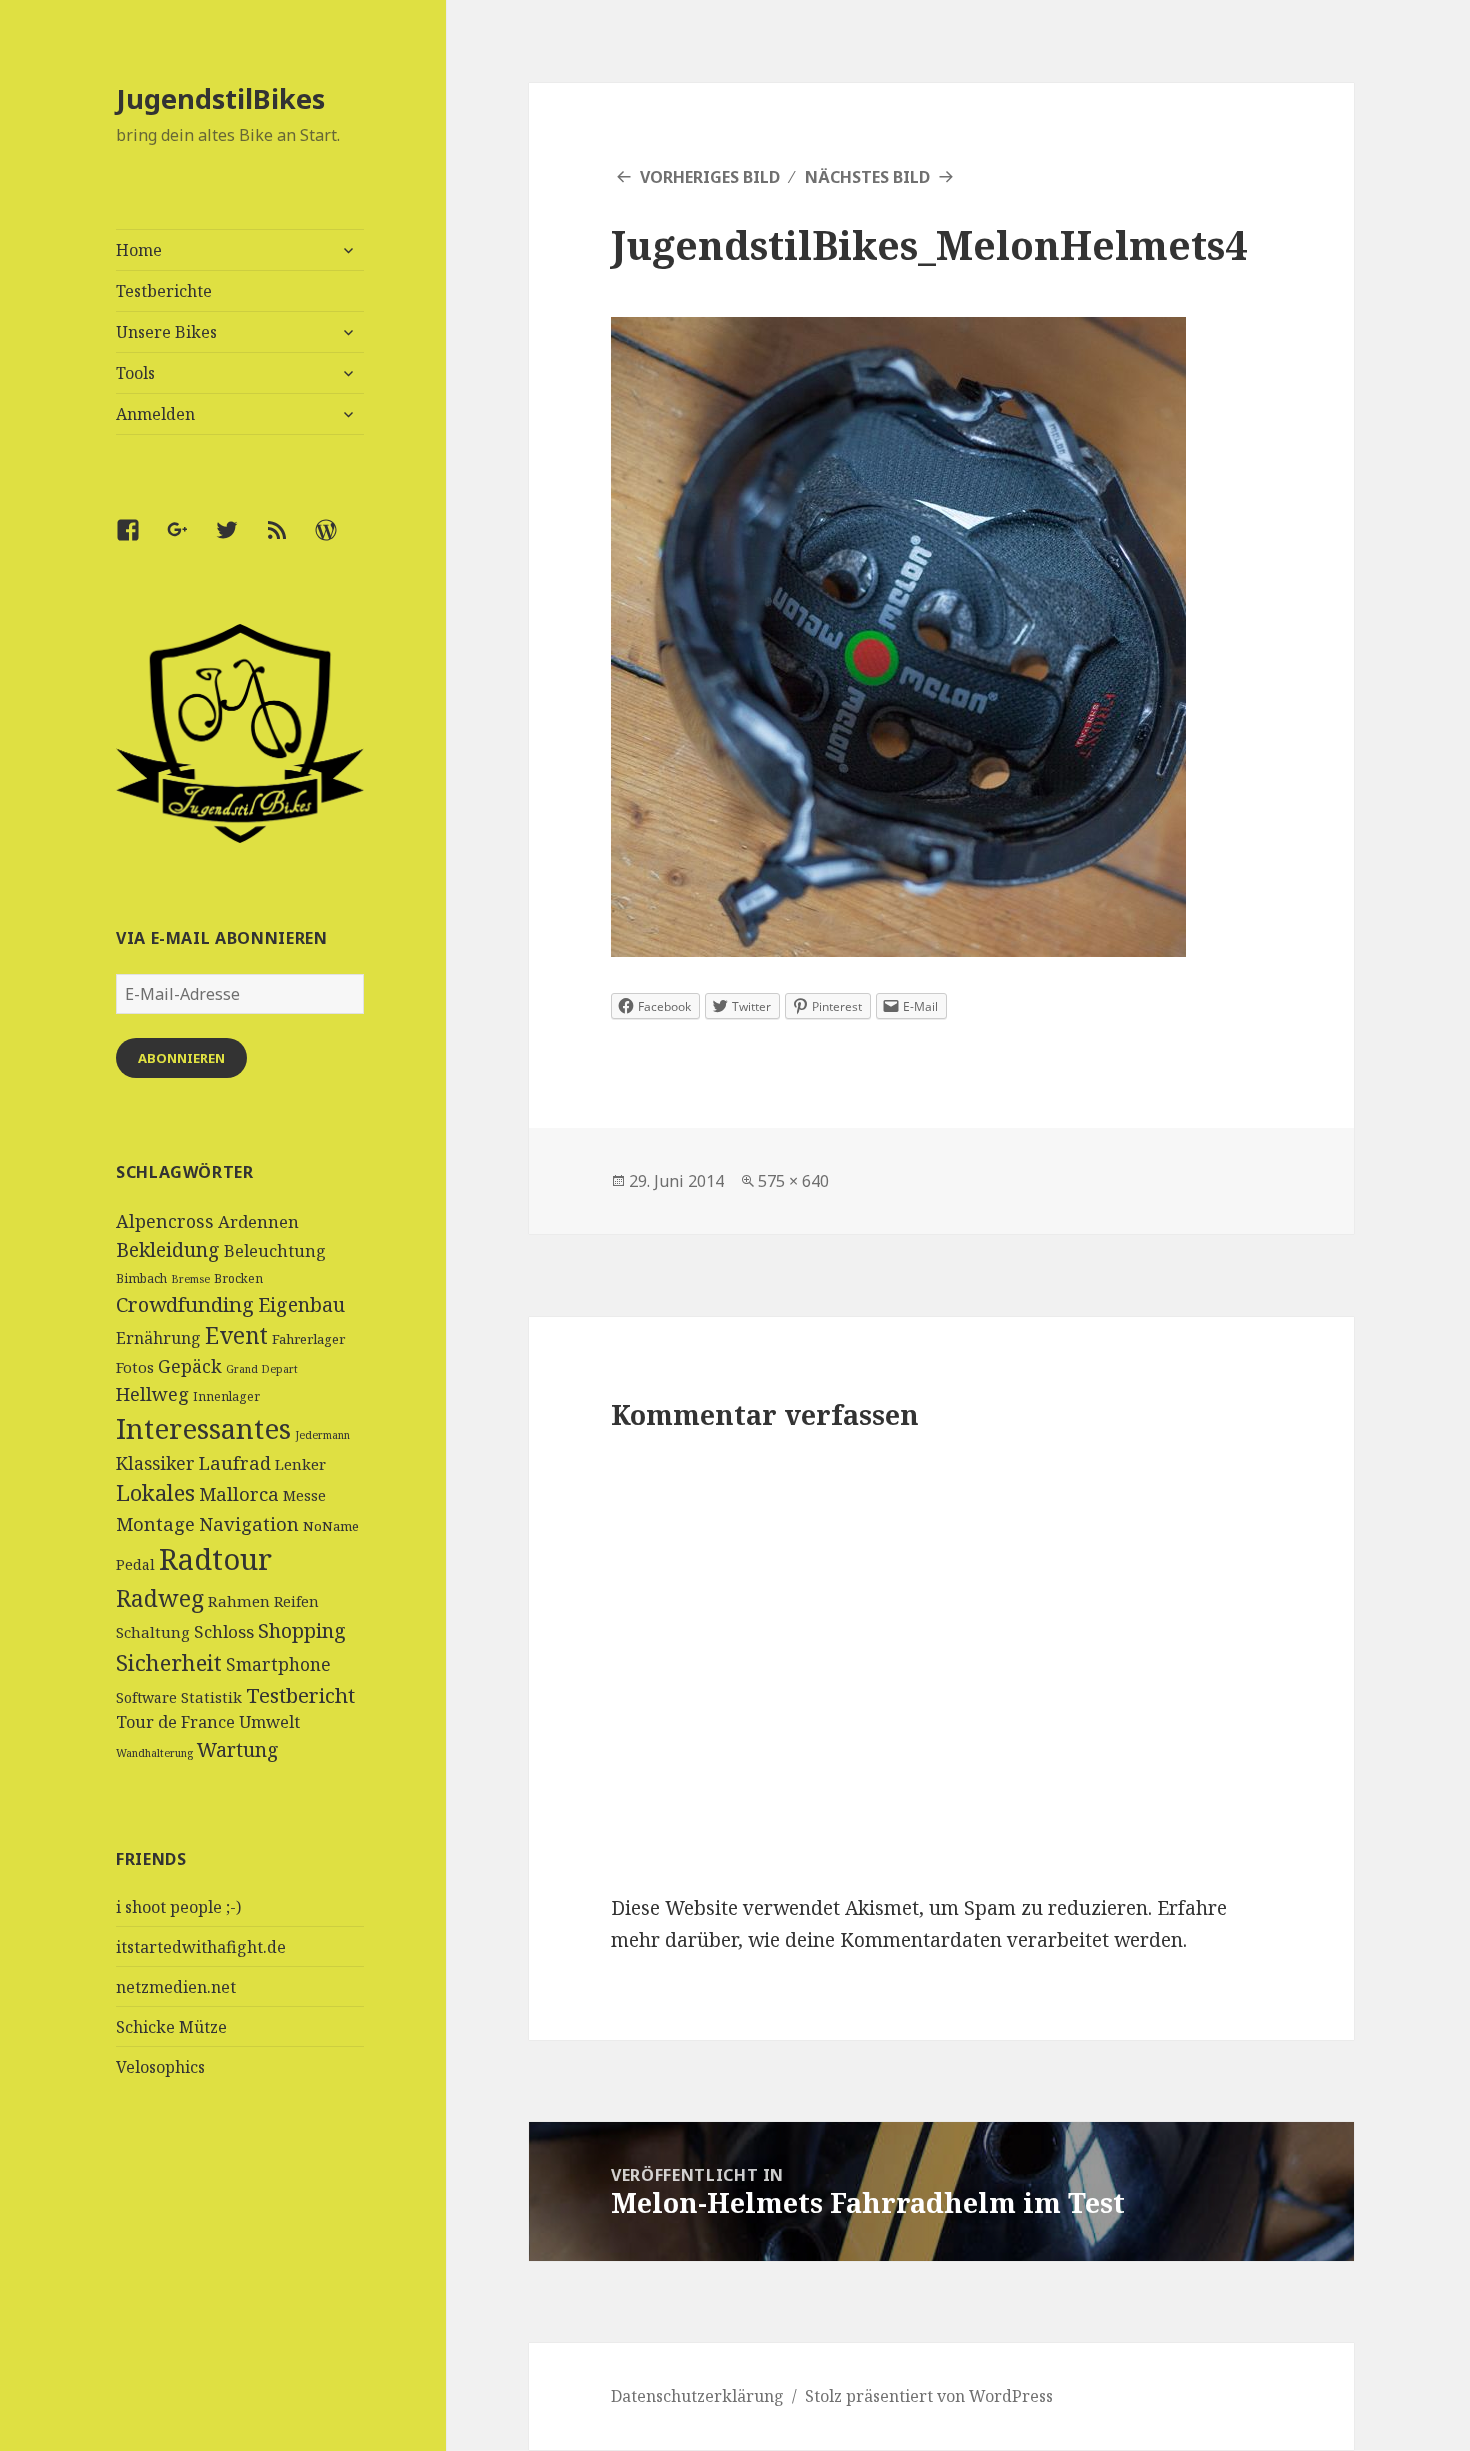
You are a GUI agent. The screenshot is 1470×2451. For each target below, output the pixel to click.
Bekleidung (168, 1249)
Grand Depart (262, 1369)
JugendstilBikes (220, 98)
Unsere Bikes (166, 332)
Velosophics (160, 2067)
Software (146, 1697)
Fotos (135, 1367)
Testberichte (164, 291)
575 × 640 (793, 1181)
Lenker (300, 1464)
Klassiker (155, 1463)
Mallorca (239, 1493)
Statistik (211, 1697)
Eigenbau (301, 1304)
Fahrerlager (308, 1339)
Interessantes (203, 1428)
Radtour (215, 1559)
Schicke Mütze (171, 2027)
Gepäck (190, 1366)
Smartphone (278, 1664)
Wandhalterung (154, 1753)
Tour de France (175, 1722)
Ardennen (258, 1221)
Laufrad (235, 1462)
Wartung (238, 1749)
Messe (304, 1495)
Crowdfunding (185, 1304)
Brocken (238, 1278)
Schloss (224, 1631)
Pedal (135, 1564)
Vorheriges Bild (710, 177)
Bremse (190, 1279)
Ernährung (158, 1338)
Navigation (249, 1523)
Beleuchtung (275, 1251)
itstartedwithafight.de (201, 1947)
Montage (155, 1523)
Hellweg (152, 1393)
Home (139, 250)
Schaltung (153, 1632)
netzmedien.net (176, 1987)
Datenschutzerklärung (697, 2396)
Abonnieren (181, 1058)
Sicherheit (169, 1662)
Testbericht (300, 1695)
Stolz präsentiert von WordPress (929, 2396)
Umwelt (269, 1722)
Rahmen (239, 1601)
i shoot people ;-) (178, 1907)
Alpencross (165, 1221)
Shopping (302, 1630)
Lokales (155, 1492)
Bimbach (141, 1278)
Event (236, 1335)
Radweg (160, 1598)
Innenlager (226, 1396)
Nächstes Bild (867, 177)
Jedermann (322, 1435)
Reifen (296, 1601)
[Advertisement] (240, 2301)
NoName (331, 1526)
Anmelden (155, 414)
